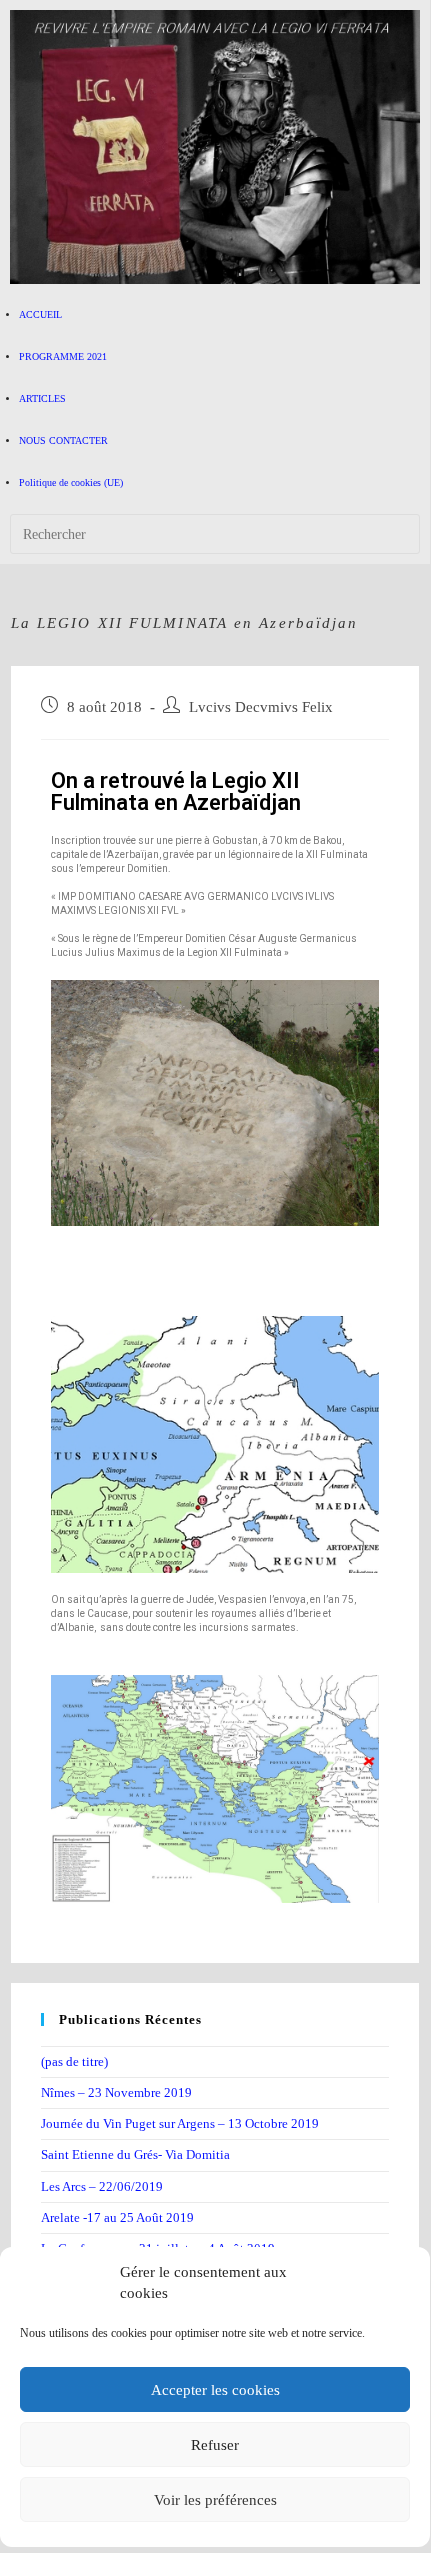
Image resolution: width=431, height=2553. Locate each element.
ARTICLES (42, 398)
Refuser (215, 2445)
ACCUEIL (40, 314)
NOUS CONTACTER (63, 440)
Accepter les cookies (215, 2390)
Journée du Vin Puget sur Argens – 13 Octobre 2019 (180, 2123)
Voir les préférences (215, 2500)
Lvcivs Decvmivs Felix (261, 707)
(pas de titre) (74, 2061)
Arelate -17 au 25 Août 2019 (117, 2217)
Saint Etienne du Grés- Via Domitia (135, 2154)
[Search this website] (215, 533)
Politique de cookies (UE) (71, 482)
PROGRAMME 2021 (63, 356)
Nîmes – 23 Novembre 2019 (116, 2092)
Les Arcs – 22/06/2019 (102, 2186)
